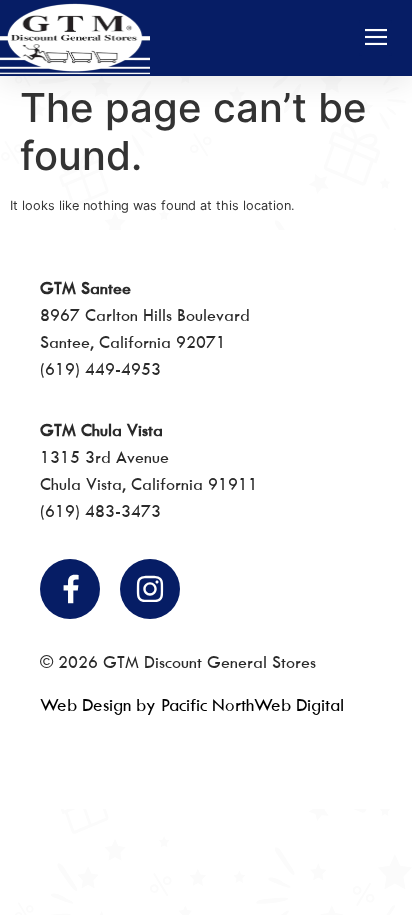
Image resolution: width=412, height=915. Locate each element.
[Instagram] (150, 589)
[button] (375, 38)
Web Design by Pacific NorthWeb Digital (192, 705)
